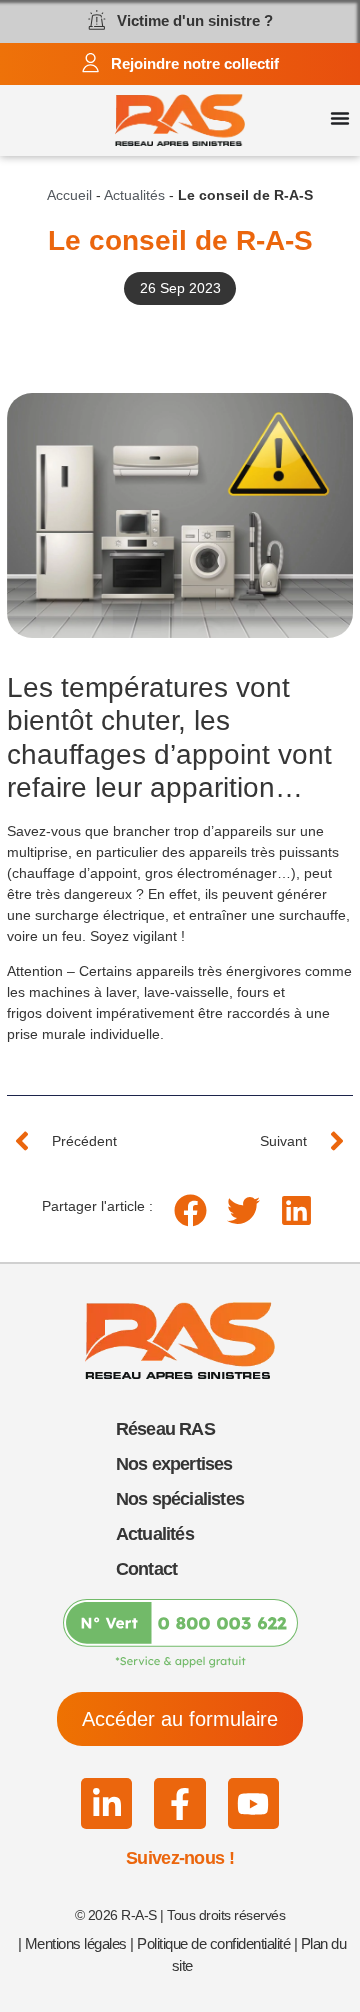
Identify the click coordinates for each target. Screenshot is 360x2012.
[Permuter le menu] (340, 118)
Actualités (134, 195)
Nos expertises (174, 1464)
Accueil (69, 195)
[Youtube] (253, 1803)
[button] (190, 1210)
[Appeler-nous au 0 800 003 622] (180, 1633)
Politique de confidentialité (213, 1943)
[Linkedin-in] (106, 1803)
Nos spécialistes (180, 1499)
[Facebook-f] (179, 1803)
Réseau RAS (165, 1429)
